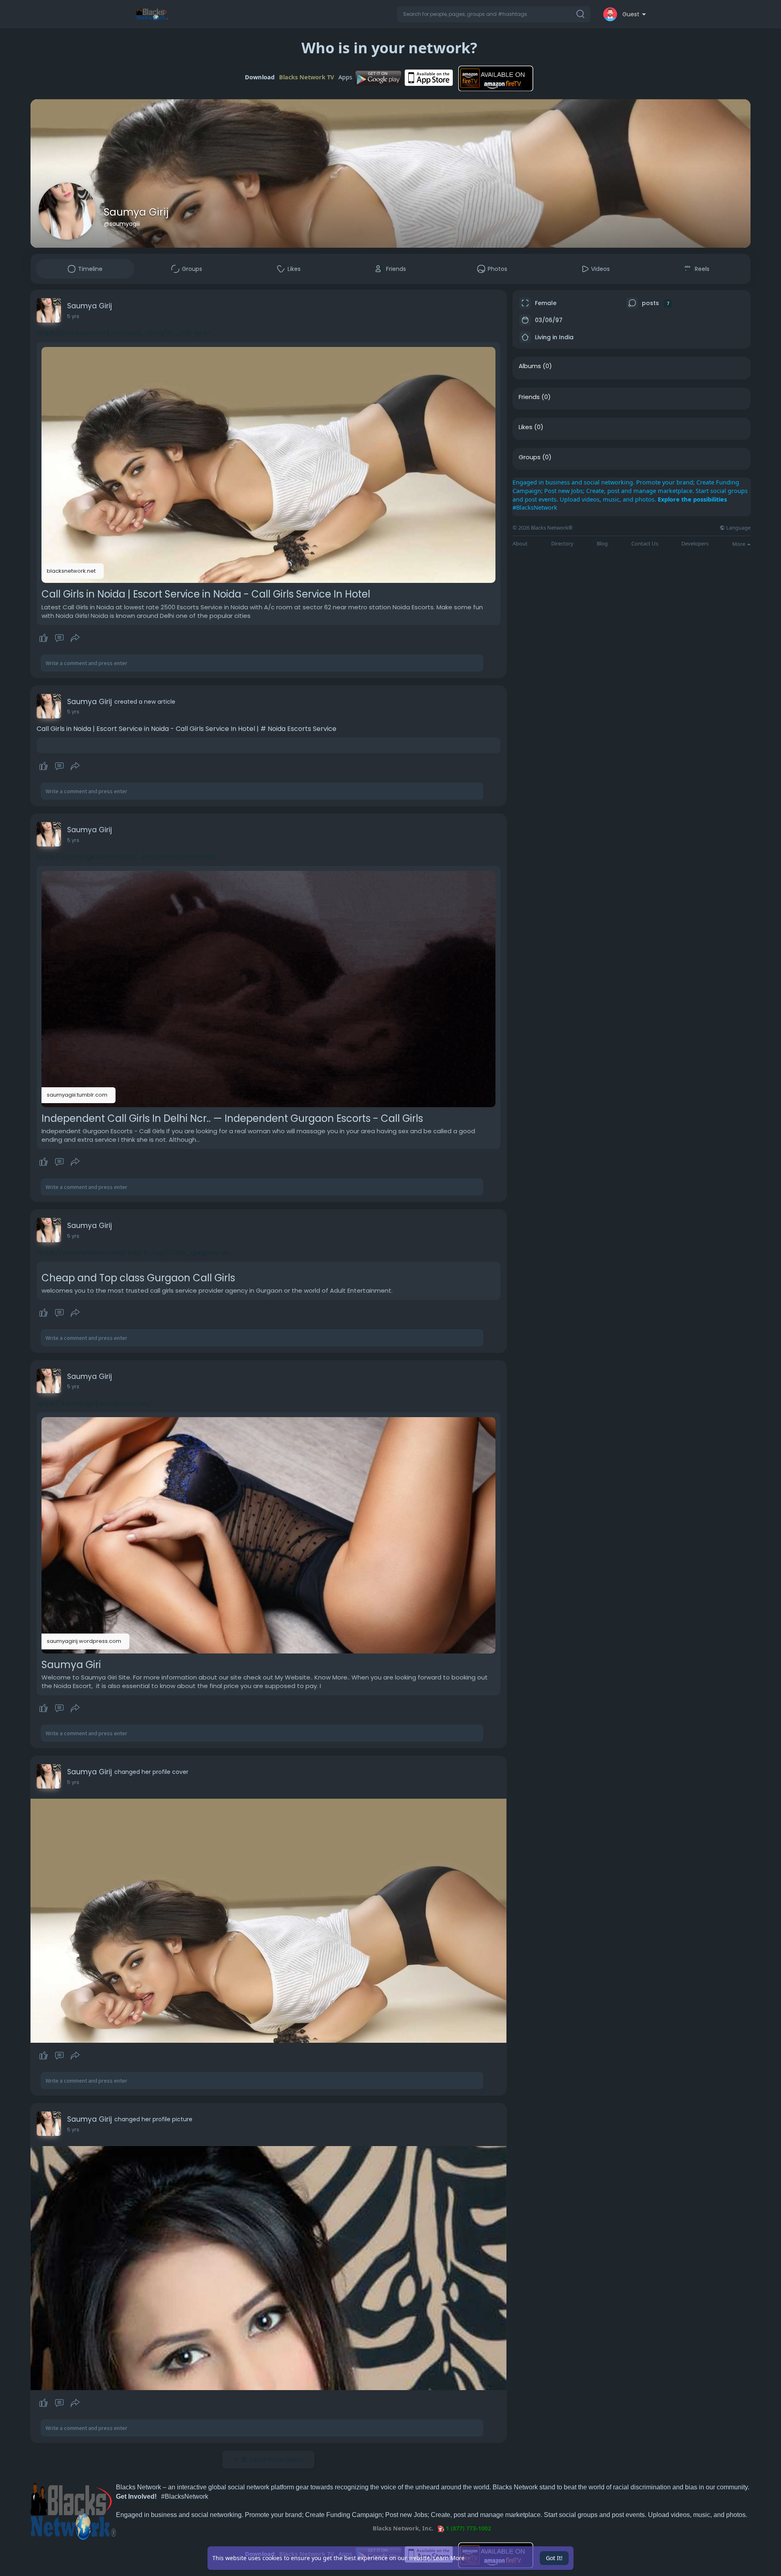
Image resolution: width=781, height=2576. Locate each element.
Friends (529, 397)
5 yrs (73, 316)
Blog (602, 544)
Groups (530, 457)
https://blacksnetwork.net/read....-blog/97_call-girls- (124, 333)
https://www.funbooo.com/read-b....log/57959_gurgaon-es (133, 1253)
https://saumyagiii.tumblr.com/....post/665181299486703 (126, 857)
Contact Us (645, 544)
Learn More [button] (449, 2558)
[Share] (75, 638)
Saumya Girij (136, 212)
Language (738, 528)
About (520, 544)
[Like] (59, 638)
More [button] (739, 544)
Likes (526, 427)
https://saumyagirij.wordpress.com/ (94, 1404)
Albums (530, 366)
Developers (695, 544)
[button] (494, 14)
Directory (562, 544)
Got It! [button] (554, 2558)
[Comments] (59, 638)
